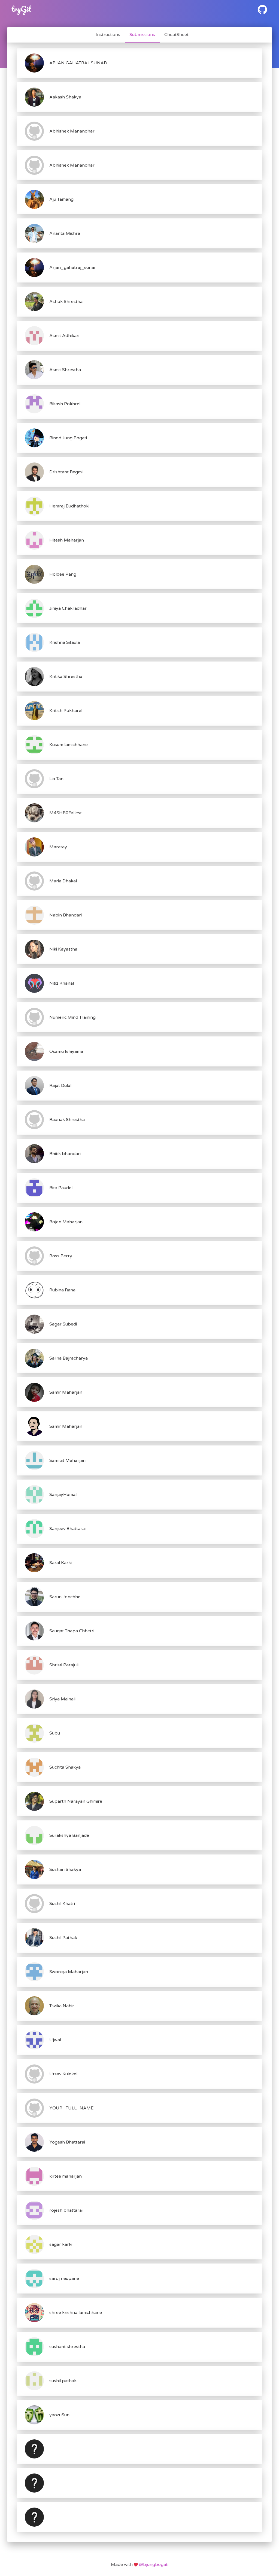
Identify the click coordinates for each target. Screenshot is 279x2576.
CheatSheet (176, 35)
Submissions (142, 35)
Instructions (108, 35)
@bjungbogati (153, 2565)
